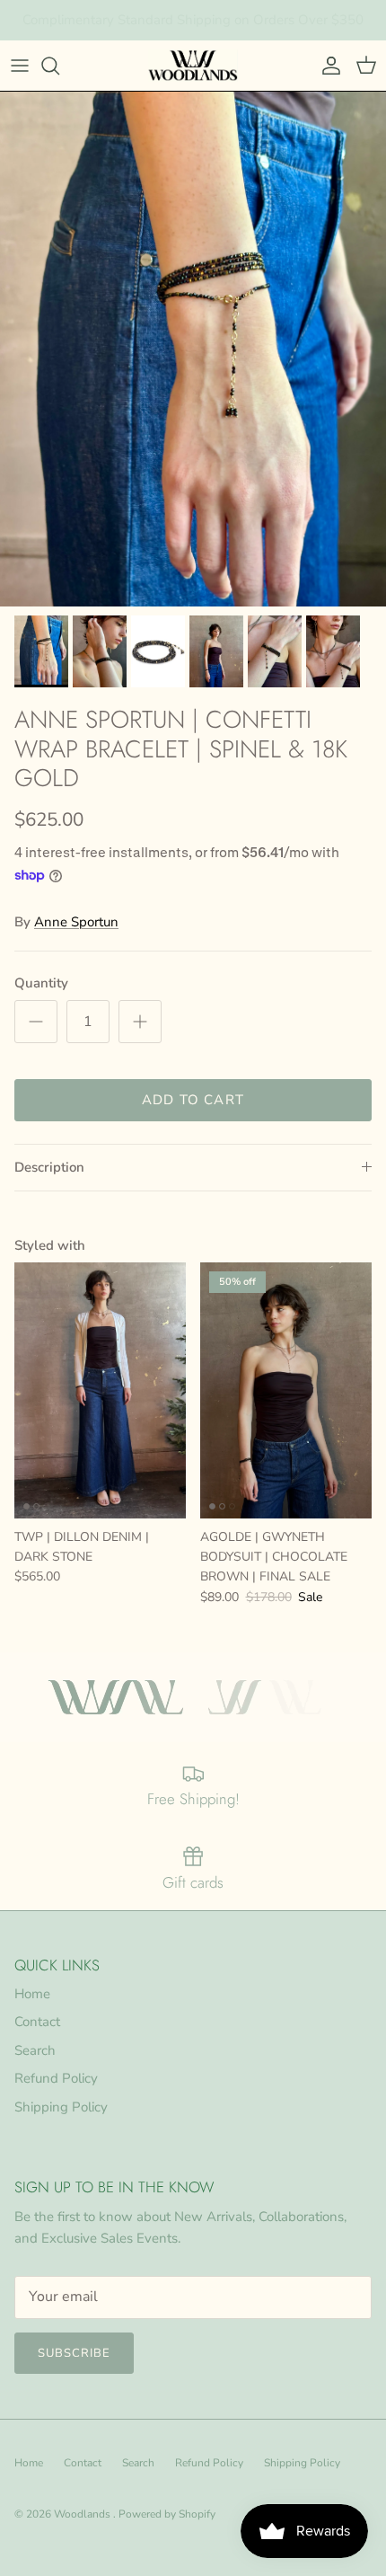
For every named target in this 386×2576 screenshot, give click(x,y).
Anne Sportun (76, 922)
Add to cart (193, 1100)
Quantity (41, 983)
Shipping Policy (61, 2107)
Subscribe (74, 2353)
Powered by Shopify (167, 2514)
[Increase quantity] (140, 1022)
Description (49, 1167)
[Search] (59, 66)
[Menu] (20, 66)
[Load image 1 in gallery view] (193, 349)
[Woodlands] (193, 66)
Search (35, 2050)
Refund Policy (56, 2078)
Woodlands (83, 2514)
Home (32, 1994)
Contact (37, 2022)
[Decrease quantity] (36, 1022)
